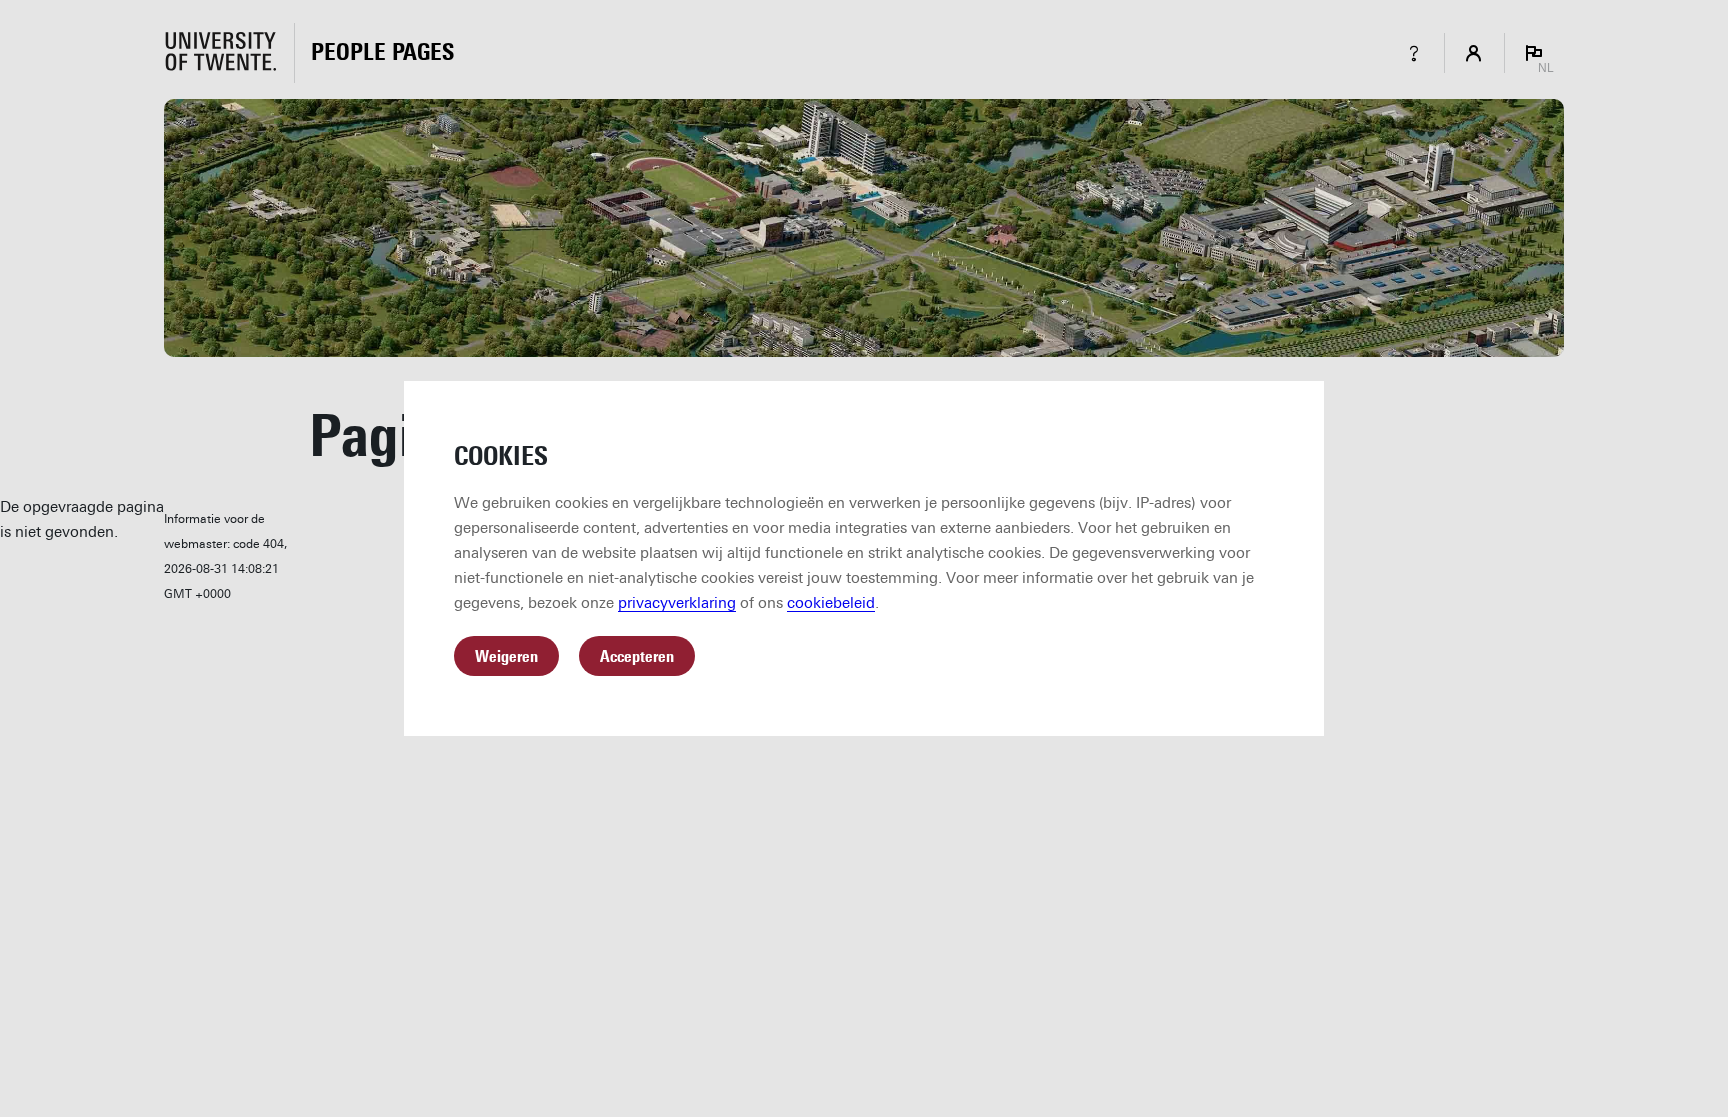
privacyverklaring (677, 603)
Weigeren (506, 656)
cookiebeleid (831, 603)
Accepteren (637, 656)
